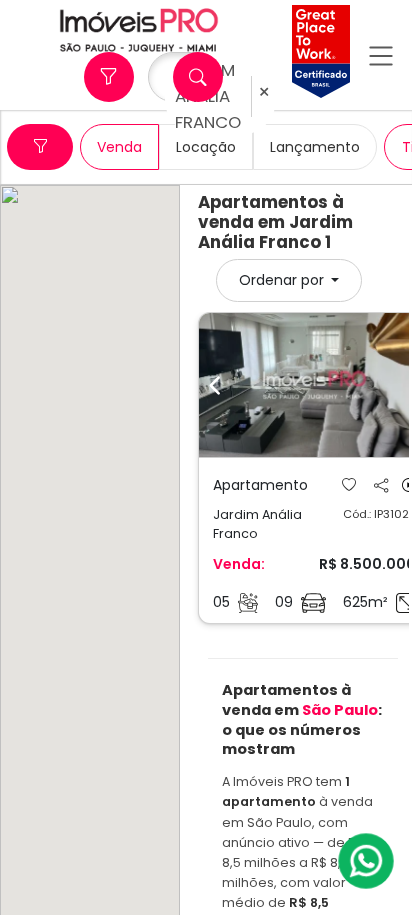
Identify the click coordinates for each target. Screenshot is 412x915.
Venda (119, 147)
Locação (206, 147)
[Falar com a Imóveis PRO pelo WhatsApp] (367, 861)
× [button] (264, 92)
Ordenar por (283, 280)
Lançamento (315, 147)
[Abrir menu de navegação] (381, 55)
